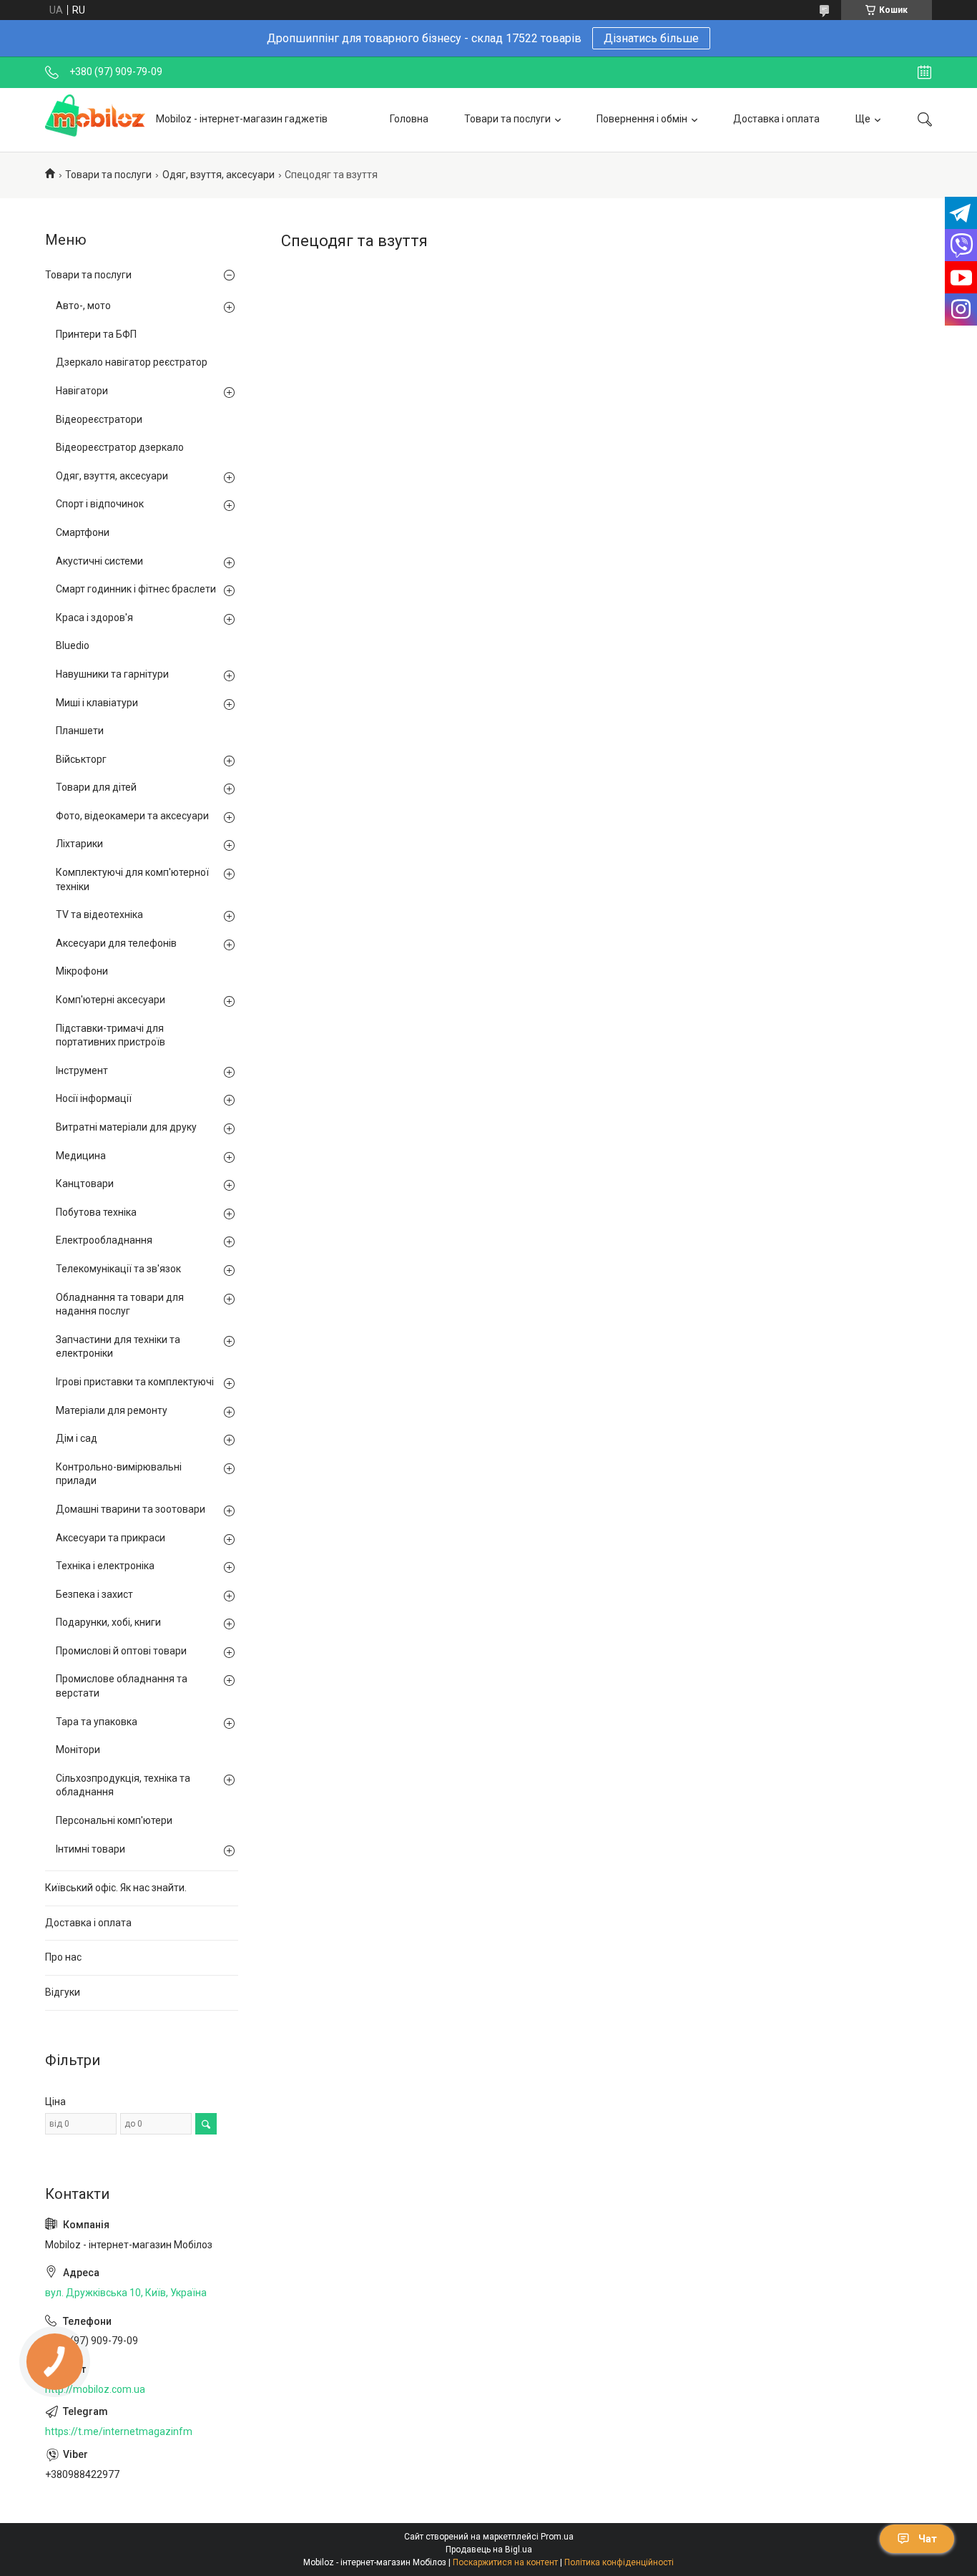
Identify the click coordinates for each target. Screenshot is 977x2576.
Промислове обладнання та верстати (122, 1686)
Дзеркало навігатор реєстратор (132, 362)
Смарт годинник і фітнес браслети (136, 589)
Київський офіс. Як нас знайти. (116, 1888)
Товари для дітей (96, 787)
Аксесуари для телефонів (116, 943)
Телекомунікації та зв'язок (118, 1269)
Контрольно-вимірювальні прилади (119, 1474)
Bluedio (73, 645)
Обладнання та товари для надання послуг (120, 1304)
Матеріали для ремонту (112, 1410)
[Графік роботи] (924, 72)
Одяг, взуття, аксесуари (219, 175)
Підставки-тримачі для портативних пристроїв (111, 1035)
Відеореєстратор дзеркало (120, 447)
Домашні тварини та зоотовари (131, 1509)
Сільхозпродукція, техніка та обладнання (123, 1785)
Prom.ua (557, 2537)
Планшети (80, 731)
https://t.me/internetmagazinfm (119, 2431)
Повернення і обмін (642, 119)
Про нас (63, 1957)
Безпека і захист (94, 1594)
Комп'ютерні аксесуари (111, 1000)
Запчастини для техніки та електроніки (118, 1347)
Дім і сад (77, 1438)
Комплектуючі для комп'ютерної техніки (132, 879)
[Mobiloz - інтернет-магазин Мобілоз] (95, 119)
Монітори (78, 1750)
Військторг (81, 759)
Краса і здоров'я (94, 618)
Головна (409, 119)
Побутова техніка (96, 1212)
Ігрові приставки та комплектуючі (135, 1382)
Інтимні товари (90, 1849)
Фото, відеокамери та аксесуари (132, 816)
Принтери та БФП (96, 334)
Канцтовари (85, 1184)
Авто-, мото (83, 306)
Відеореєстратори (99, 419)
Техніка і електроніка (105, 1566)
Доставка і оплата (776, 119)
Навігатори (82, 391)
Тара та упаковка (97, 1722)
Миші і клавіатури (97, 703)
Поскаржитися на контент (505, 2562)
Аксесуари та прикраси (111, 1538)
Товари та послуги (507, 119)
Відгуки (63, 1992)
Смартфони (83, 532)
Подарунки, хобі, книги (108, 1622)
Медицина (81, 1156)
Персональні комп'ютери (114, 1820)
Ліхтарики (79, 844)
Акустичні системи (99, 561)
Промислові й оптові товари (121, 1651)
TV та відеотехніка (99, 914)
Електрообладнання (104, 1240)
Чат (928, 2539)
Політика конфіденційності (619, 2562)
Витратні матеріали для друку (126, 1127)
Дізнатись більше (651, 38)
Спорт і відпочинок (100, 504)
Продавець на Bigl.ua (489, 2550)
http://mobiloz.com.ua (95, 2389)
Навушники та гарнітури (112, 674)
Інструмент (82, 1070)
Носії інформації (94, 1098)
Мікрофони (82, 971)
